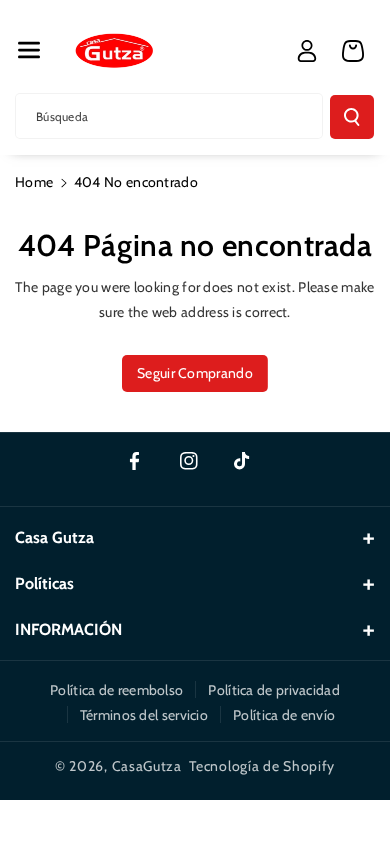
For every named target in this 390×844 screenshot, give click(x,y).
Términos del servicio (144, 715)
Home (34, 182)
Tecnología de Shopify (262, 766)
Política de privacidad (274, 690)
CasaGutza (147, 766)
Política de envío (284, 715)
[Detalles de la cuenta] (307, 51)
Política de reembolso (116, 690)
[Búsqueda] (352, 117)
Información (68, 629)
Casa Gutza (54, 537)
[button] (29, 50)
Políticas (44, 583)
